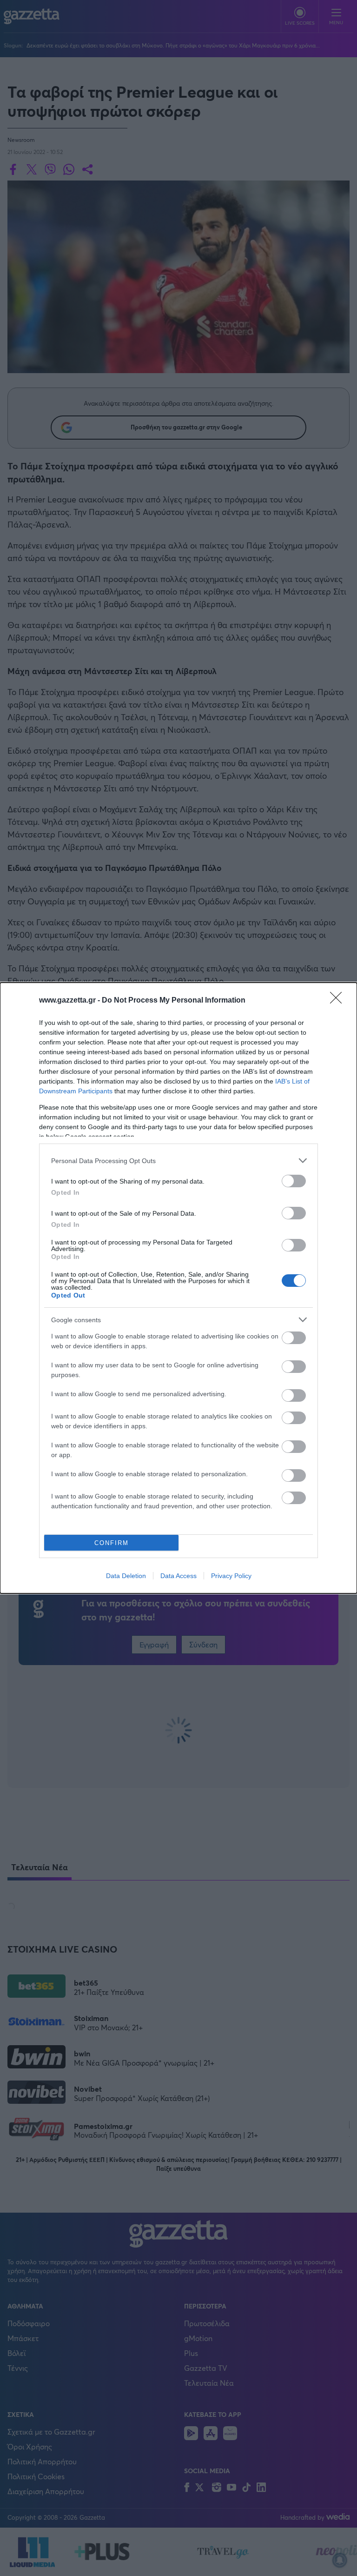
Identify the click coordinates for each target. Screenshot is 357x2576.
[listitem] (178, 1161)
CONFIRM (112, 1543)
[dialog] (178, 1288)
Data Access (178, 1576)
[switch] (294, 1181)
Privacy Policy (231, 1576)
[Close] (339, 1001)
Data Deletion (126, 1576)
